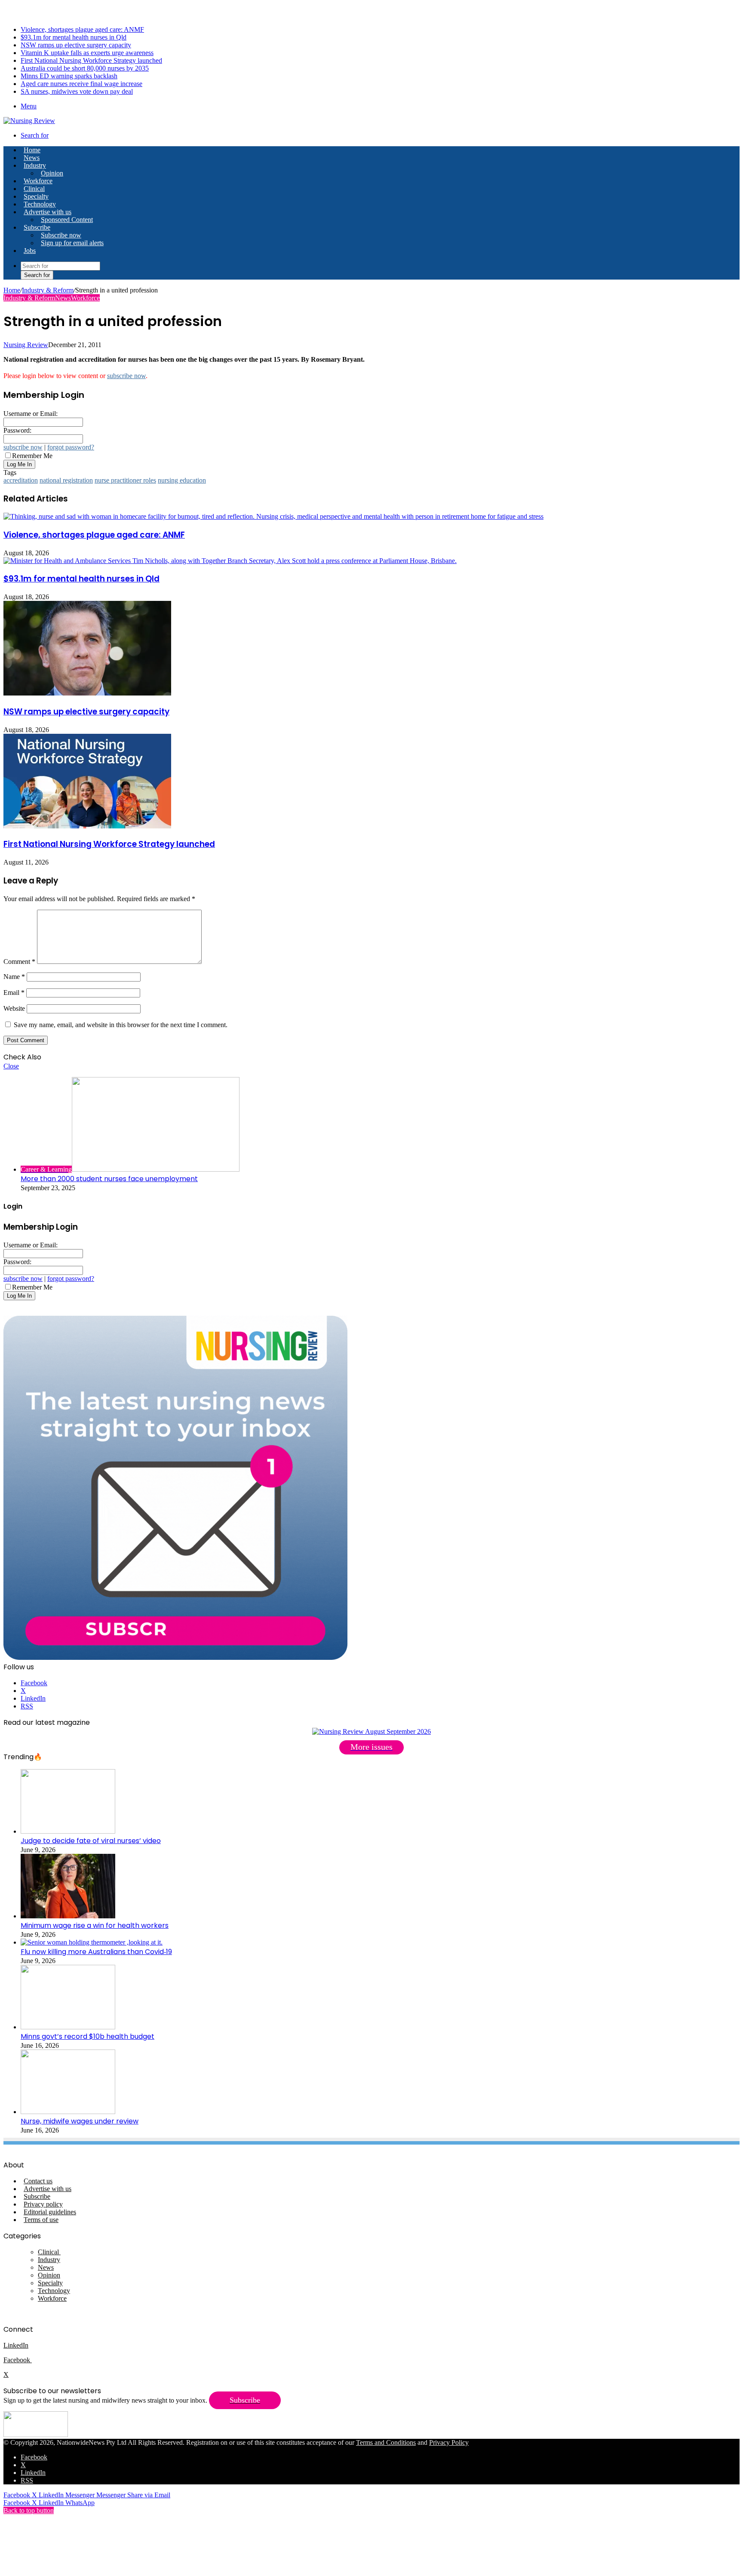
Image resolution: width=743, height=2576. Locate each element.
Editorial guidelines (50, 2212)
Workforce (38, 181)
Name (14, 977)
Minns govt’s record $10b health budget (88, 2036)
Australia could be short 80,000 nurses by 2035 (85, 68)
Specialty (36, 196)
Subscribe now (61, 235)
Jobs (30, 251)
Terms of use (41, 2220)
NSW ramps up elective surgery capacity (76, 45)
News (32, 158)
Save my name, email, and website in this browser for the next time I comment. (121, 1025)
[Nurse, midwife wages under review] (68, 2112)
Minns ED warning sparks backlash (69, 76)
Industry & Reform (48, 290)
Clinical (34, 189)
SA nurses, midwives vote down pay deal (77, 91)
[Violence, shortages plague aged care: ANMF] (273, 516)
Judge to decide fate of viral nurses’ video (91, 1841)
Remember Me (32, 456)
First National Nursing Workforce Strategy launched (91, 60)
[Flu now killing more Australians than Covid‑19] (92, 1942)
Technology (40, 204)
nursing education (182, 480)
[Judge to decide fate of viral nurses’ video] (68, 1831)
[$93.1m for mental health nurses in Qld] (230, 561)
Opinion (52, 173)
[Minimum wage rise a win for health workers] (68, 1916)
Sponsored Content (67, 220)
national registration (66, 480)
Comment (19, 962)
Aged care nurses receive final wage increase (81, 84)
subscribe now (126, 376)
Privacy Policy (449, 2442)
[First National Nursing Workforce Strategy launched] (87, 826)
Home (12, 290)
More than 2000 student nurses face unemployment (109, 1179)
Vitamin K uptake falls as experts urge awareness (87, 53)
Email (14, 993)
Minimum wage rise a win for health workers (95, 1925)
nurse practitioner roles (125, 480)
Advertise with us (48, 212)
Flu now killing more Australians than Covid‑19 (96, 1952)
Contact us (38, 2181)
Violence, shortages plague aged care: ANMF (82, 29)
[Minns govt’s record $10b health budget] (68, 2027)
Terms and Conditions (386, 2442)
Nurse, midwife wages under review (80, 2121)
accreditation (21, 480)
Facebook (18, 2360)
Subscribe (37, 227)
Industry (35, 165)
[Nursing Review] (29, 121)
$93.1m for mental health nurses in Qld (74, 37)
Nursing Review (26, 345)
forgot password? (71, 447)
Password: (17, 430)
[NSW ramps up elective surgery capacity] (87, 693)
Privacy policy (43, 2204)
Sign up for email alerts (72, 243)
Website (14, 1008)
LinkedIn (16, 2345)
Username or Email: (31, 414)
